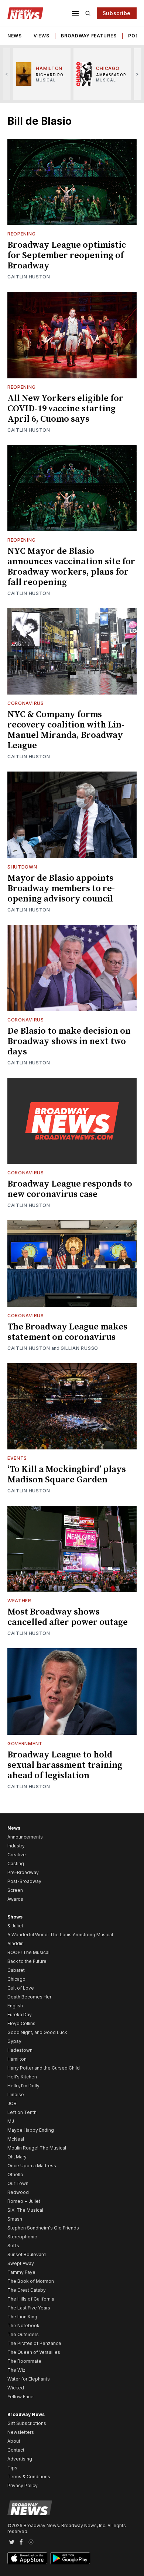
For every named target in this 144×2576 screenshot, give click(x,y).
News (15, 36)
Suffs (13, 2246)
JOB (12, 2103)
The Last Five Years (29, 2308)
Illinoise (16, 2095)
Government (25, 1744)
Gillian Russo (79, 1348)
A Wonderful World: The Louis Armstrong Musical (60, 1935)
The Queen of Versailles (34, 2352)
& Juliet (15, 1926)
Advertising (20, 2459)
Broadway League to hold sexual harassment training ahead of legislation (65, 1765)
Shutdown (22, 867)
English (15, 2006)
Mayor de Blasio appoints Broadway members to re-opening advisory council (61, 889)
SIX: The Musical (25, 2210)
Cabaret (16, 1970)
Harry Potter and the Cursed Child (44, 2068)
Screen (15, 1890)
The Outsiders (23, 2334)
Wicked (16, 2388)
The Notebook (23, 2326)
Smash (15, 2219)
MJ (11, 2121)
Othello (15, 2174)
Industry (16, 1846)
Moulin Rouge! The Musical (37, 2148)
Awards (15, 1899)
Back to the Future (27, 1961)
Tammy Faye (21, 2272)
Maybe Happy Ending (31, 2130)
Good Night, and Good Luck (37, 2032)
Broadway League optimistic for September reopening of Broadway (67, 255)
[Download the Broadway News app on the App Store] (27, 2558)
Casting (16, 1864)
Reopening (21, 234)
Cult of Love (21, 1988)
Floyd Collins (21, 2023)
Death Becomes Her (29, 1997)
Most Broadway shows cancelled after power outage (68, 1617)
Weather (19, 1601)
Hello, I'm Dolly (23, 2086)
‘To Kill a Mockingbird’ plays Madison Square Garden (67, 1475)
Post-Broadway (24, 1881)
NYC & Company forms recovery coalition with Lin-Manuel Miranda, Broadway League (66, 730)
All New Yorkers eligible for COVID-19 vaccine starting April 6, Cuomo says (65, 409)
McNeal (16, 2139)
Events (17, 1458)
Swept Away (21, 2263)
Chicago (16, 1979)
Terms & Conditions (29, 2477)
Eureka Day (20, 2015)
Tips (12, 2468)
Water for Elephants (29, 2379)
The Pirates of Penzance (34, 2343)
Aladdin (16, 1943)
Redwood (18, 2192)
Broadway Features (89, 36)
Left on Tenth (22, 2112)
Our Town (18, 2183)
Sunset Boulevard (27, 2254)
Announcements (25, 1837)
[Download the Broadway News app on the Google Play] (70, 2558)
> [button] (138, 74)
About (14, 2441)
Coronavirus (26, 703)
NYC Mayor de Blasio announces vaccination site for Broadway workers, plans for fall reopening (71, 567)
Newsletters (21, 2432)
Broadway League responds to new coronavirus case (70, 1189)
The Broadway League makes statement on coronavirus (67, 1332)
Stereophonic (22, 2237)
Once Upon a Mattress (32, 2166)
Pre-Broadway (23, 1872)
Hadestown (20, 2050)
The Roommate (24, 2361)
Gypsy (14, 2041)
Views (42, 36)
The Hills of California (31, 2299)
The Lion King (22, 2317)
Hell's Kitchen (22, 2077)
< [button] (7, 74)
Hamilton (17, 2059)
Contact (16, 2450)
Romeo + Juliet (24, 2201)
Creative (17, 1855)
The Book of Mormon (31, 2281)
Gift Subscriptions (27, 2423)
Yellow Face (20, 2397)
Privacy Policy (23, 2485)
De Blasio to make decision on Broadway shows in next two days (69, 1041)
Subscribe (117, 13)
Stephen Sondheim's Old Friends (43, 2228)
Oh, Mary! (18, 2157)
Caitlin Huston (29, 277)
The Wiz (16, 2370)
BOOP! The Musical (28, 1952)
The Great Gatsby (27, 2290)
